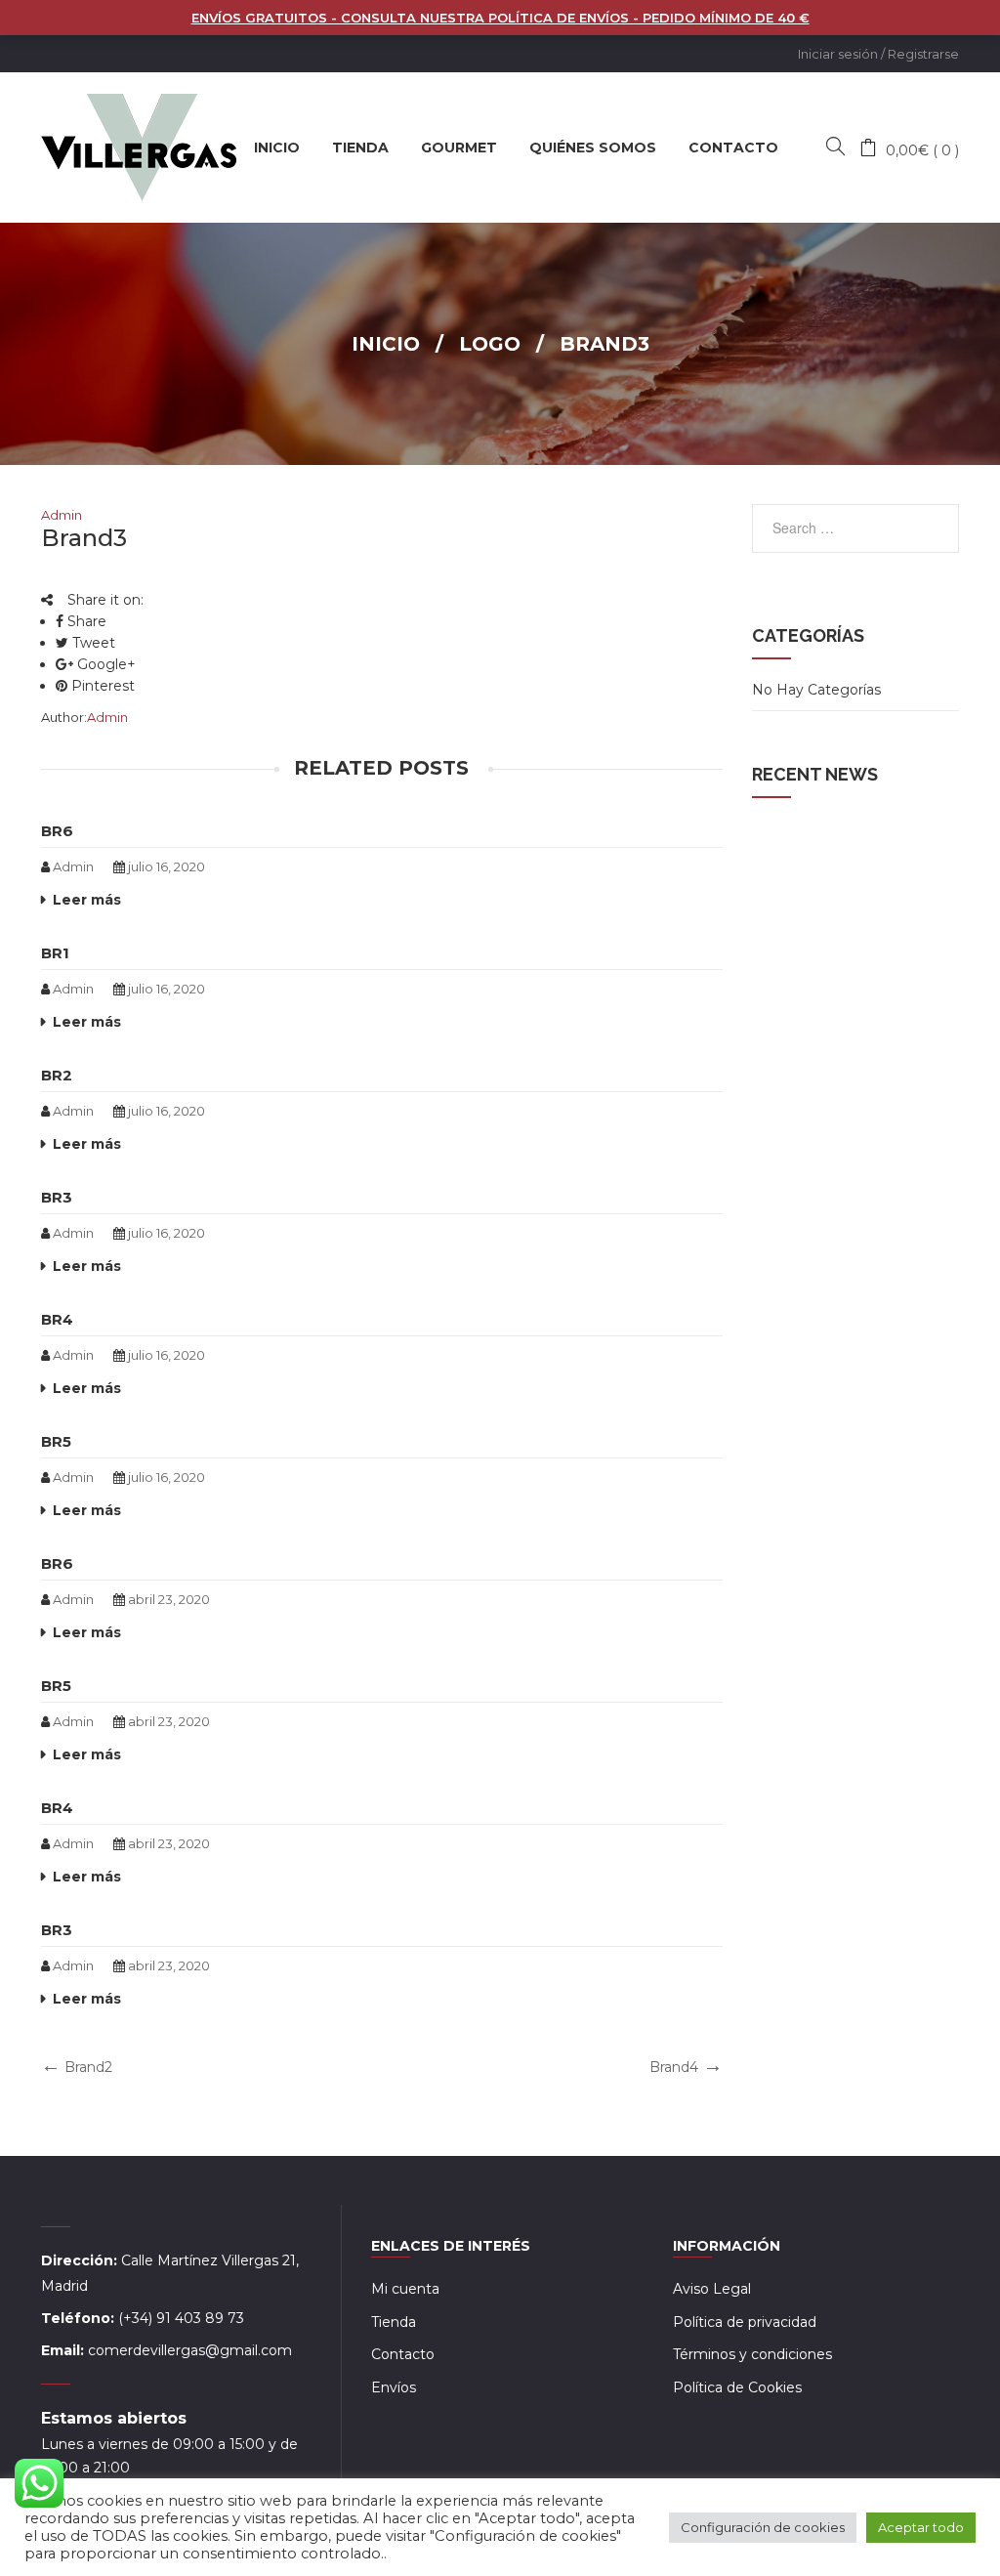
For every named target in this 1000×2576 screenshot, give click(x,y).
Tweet (92, 643)
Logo (490, 344)
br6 (57, 831)
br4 (57, 1319)
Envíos (394, 2387)
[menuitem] (277, 148)
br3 (57, 1197)
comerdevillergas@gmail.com (190, 2350)
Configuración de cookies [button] (763, 2527)
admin (62, 515)
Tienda (394, 2322)
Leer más (87, 900)
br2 (57, 1075)
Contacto (403, 2354)
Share (85, 621)
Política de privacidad (745, 2322)
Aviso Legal (712, 2289)
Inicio (386, 344)
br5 (56, 1441)
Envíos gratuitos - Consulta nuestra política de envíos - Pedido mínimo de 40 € (500, 18)
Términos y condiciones (752, 2354)
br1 (55, 953)
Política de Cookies (737, 2387)
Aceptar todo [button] (921, 2527)
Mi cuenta (405, 2289)
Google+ (104, 664)
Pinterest (101, 686)
